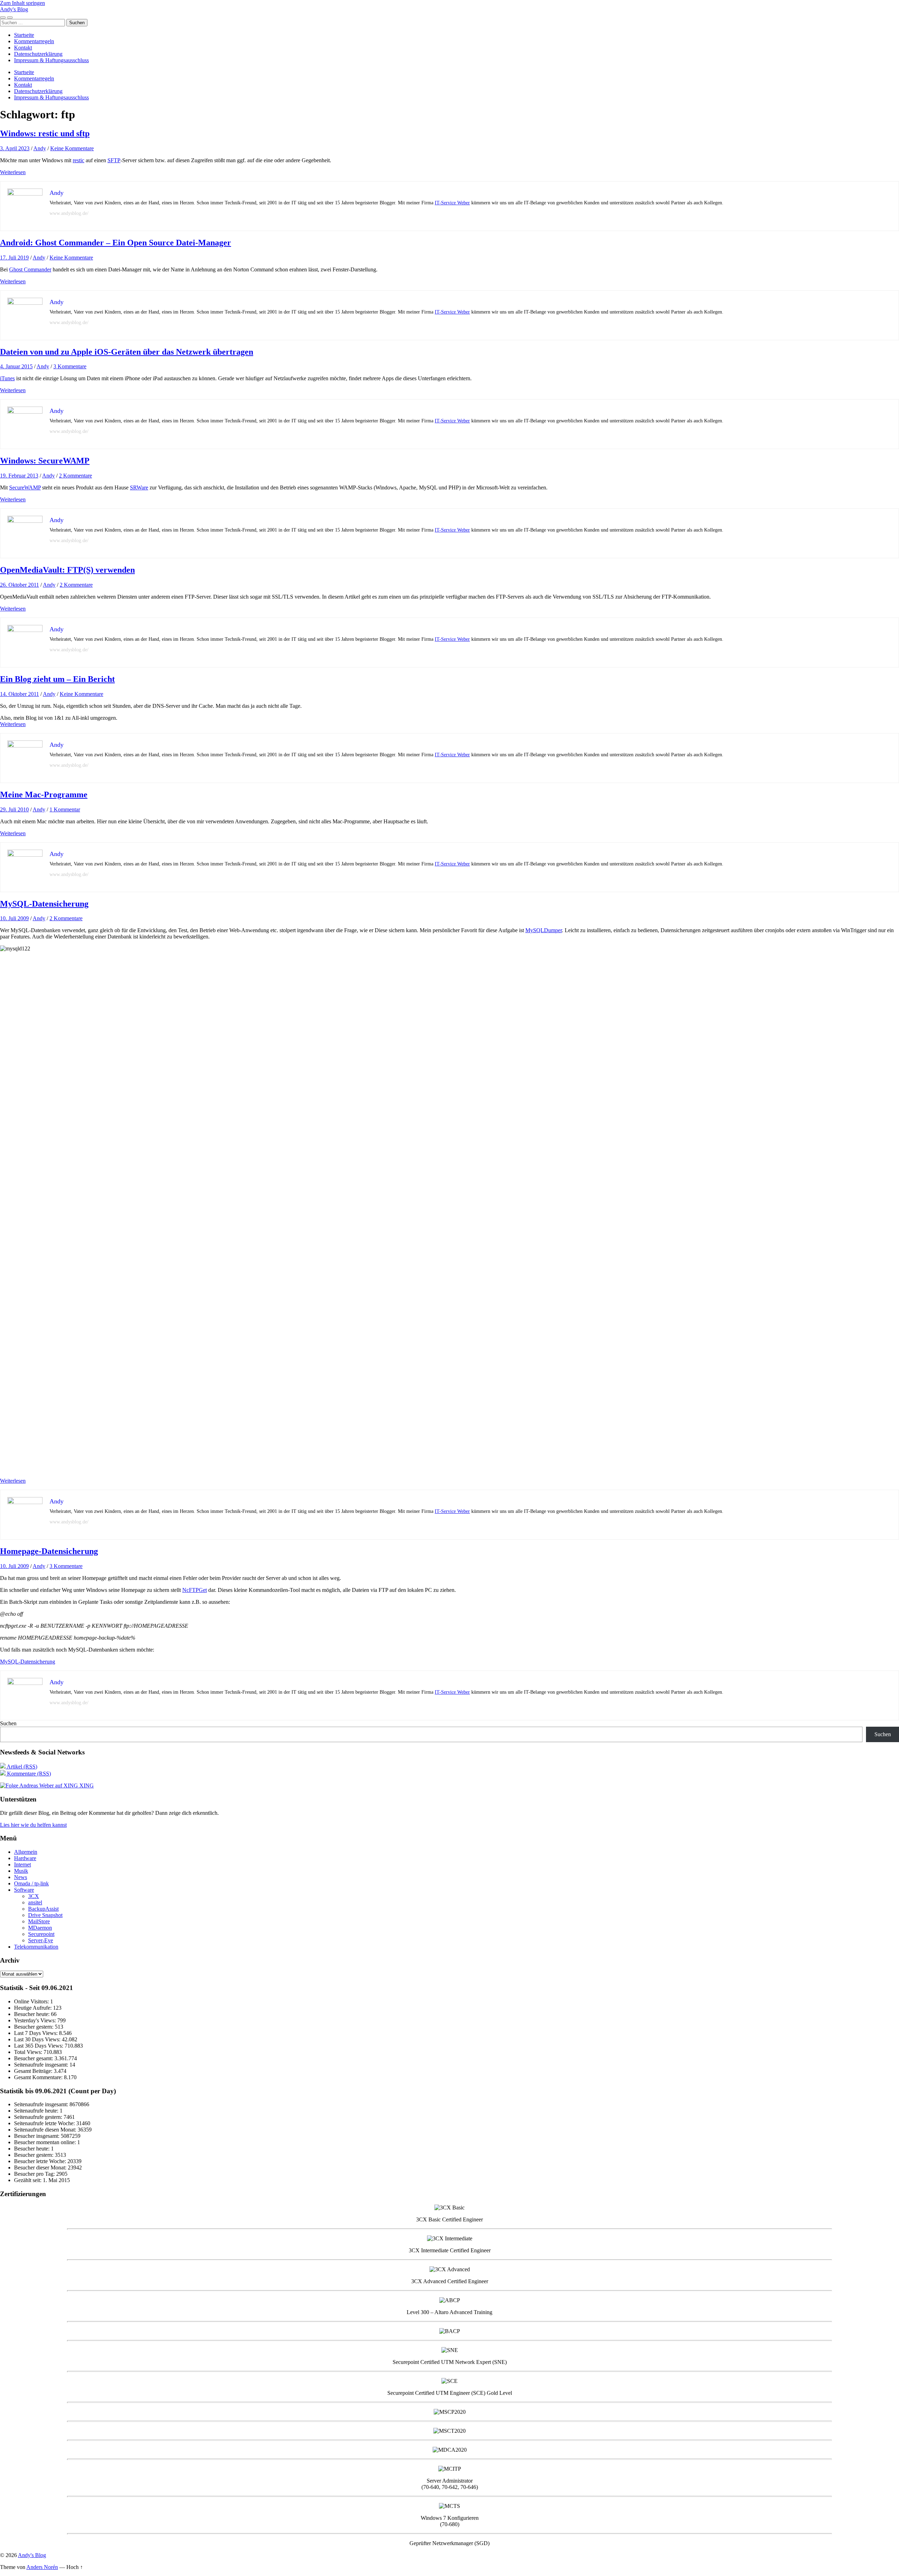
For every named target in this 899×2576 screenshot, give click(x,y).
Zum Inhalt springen (22, 3)
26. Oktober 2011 (19, 585)
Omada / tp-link (31, 1883)
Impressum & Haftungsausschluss (51, 60)
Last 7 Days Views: (37, 2033)
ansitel (35, 1902)
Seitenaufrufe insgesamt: (42, 2065)
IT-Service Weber (452, 203)
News (21, 1877)
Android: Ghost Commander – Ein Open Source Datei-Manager (116, 243)
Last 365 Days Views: (39, 2046)
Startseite (24, 35)
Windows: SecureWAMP (45, 461)
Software (24, 1890)
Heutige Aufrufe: (34, 2008)
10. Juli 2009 (14, 918)
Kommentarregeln (34, 41)
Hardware (25, 1858)
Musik (21, 1871)
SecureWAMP (25, 487)
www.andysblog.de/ (69, 213)
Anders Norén (42, 2567)
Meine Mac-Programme (44, 795)
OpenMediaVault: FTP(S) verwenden (67, 570)
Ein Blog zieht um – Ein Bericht (57, 679)
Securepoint (41, 1934)
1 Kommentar (65, 809)
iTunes (7, 378)
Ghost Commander (30, 269)
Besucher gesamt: (34, 2058)
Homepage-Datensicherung (49, 1551)
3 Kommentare (70, 366)
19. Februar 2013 (19, 476)
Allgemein (26, 1852)
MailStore (39, 1921)
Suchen (8, 1723)
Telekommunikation (36, 1947)
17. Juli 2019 (14, 258)
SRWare (139, 487)
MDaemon (40, 1928)
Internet (22, 1865)
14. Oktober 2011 (19, 694)
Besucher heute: (32, 2014)
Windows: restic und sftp (45, 133)
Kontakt (23, 48)
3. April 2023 (15, 148)
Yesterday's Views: (36, 2020)
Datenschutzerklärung (38, 54)
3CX (34, 1896)
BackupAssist (43, 1909)
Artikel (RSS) (21, 1767)
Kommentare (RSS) (28, 1774)
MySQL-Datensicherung (44, 904)
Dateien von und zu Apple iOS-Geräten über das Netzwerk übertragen (127, 352)
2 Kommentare (76, 476)
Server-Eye (41, 1940)
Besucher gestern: (34, 2027)
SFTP (114, 160)
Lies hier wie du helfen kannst (33, 1825)
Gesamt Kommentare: (39, 2077)
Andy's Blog (14, 9)
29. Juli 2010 (14, 809)
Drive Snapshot (45, 1915)
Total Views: (29, 2052)
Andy (40, 148)
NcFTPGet (195, 1590)
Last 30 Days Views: (38, 2039)
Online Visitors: (32, 2001)
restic (78, 160)
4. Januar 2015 (16, 366)
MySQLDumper (544, 930)
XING (86, 1786)
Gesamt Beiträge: (34, 2071)
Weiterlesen (13, 172)
